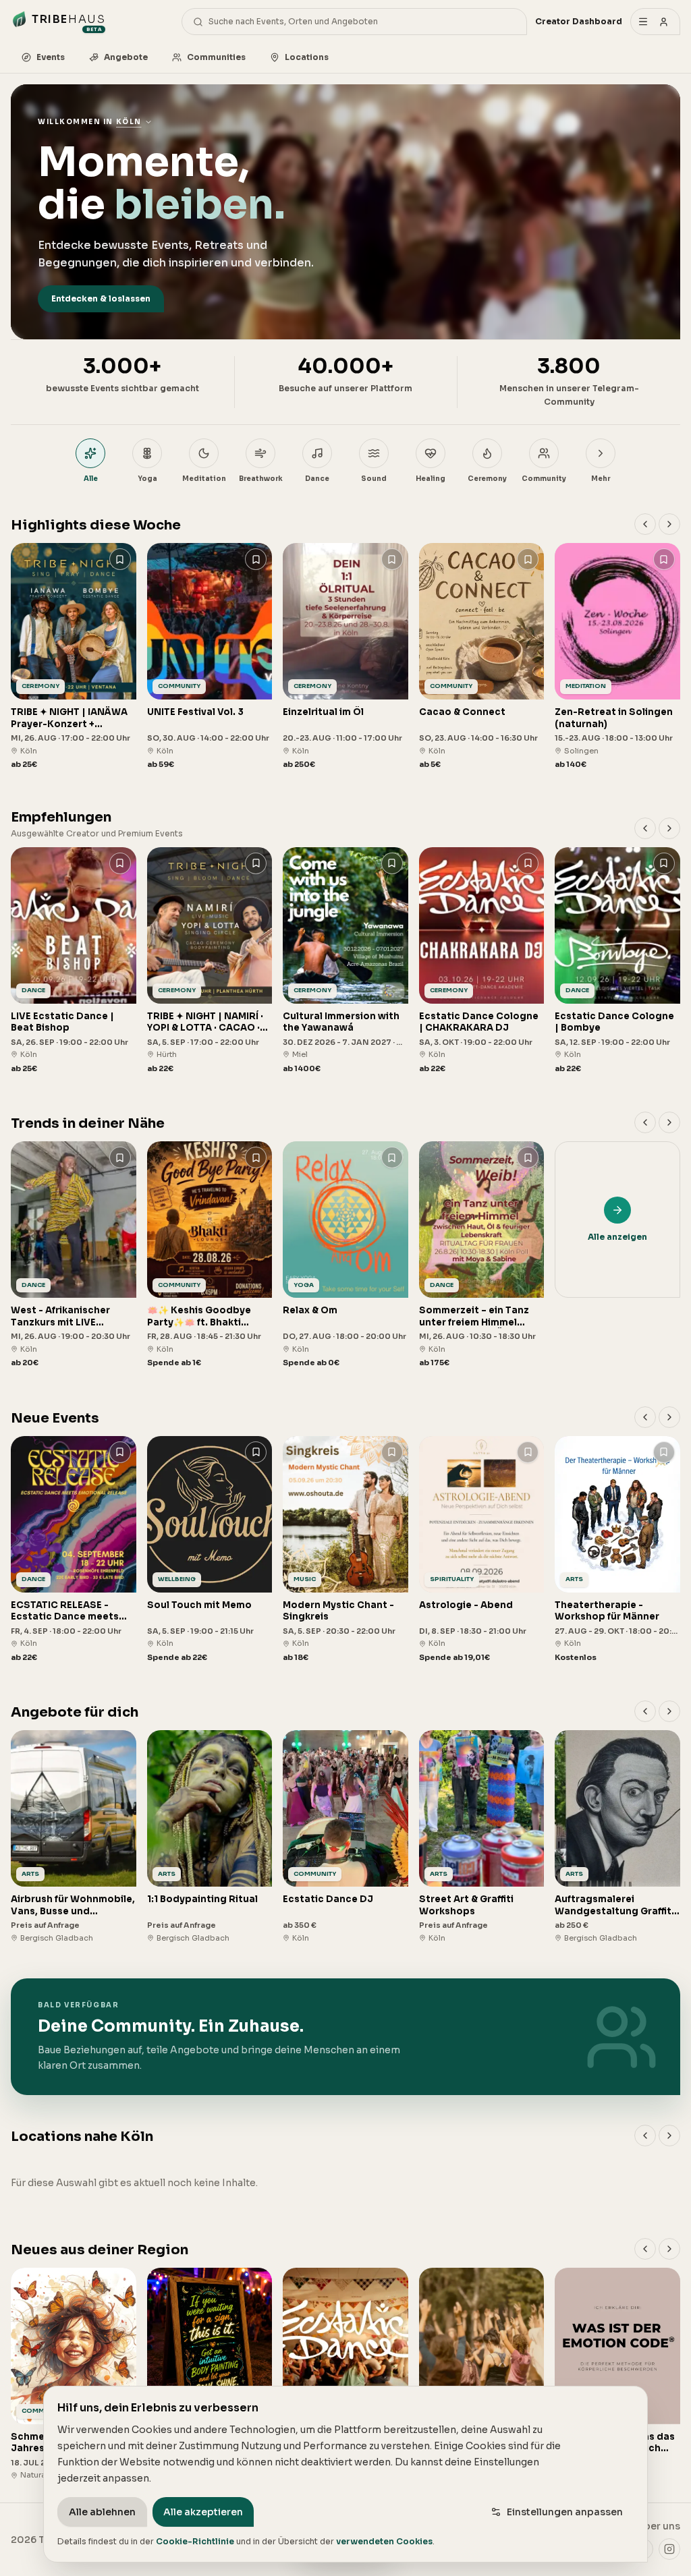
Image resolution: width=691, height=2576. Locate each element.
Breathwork (261, 479)
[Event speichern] (120, 559)
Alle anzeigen (617, 1237)
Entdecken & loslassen (101, 298)
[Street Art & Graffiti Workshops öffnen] (482, 1837)
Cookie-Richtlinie (195, 2541)
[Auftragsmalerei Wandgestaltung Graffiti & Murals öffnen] (617, 1837)
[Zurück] (645, 524)
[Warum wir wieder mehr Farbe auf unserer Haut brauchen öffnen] (210, 2374)
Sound (374, 479)
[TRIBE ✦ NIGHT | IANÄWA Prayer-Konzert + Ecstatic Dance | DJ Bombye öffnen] (74, 657)
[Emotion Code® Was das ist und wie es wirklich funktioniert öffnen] (617, 2374)
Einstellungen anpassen (565, 2512)
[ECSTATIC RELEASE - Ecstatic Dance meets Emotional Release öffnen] (74, 1550)
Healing (431, 479)
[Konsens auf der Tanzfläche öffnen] (345, 2374)
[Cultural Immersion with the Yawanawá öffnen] (345, 961)
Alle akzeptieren (203, 2512)
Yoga (147, 479)
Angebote (126, 57)
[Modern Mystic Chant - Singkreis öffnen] (345, 1550)
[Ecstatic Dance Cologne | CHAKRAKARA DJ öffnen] (482, 961)
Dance (317, 479)
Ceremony (487, 479)
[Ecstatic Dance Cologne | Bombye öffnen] (617, 961)
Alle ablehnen (102, 2512)
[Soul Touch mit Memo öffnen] (210, 1550)
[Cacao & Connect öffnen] (482, 657)
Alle (91, 479)
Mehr (601, 479)
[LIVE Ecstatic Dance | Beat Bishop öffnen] (74, 961)
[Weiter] (669, 524)
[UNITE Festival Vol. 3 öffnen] (210, 657)
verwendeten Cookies (384, 2541)
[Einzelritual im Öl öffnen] (345, 657)
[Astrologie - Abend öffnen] (482, 1550)
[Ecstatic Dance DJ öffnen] (345, 1837)
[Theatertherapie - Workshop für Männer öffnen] (617, 1550)
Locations (307, 57)
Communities (216, 57)
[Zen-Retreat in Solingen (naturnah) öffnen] (617, 657)
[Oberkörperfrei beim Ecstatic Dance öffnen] (482, 2374)
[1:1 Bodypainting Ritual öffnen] (210, 1837)
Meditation (204, 479)
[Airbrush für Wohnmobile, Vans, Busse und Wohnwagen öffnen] (74, 1837)
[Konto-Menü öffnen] (655, 22)
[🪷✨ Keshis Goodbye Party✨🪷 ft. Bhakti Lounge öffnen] (210, 1255)
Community (544, 479)
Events (51, 57)
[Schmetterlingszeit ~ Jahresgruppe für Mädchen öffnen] (74, 2374)
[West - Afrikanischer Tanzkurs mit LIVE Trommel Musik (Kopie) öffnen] (74, 1255)
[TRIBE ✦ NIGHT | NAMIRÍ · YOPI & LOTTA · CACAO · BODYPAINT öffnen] (210, 961)
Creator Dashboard (579, 21)
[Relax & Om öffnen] (345, 1255)
